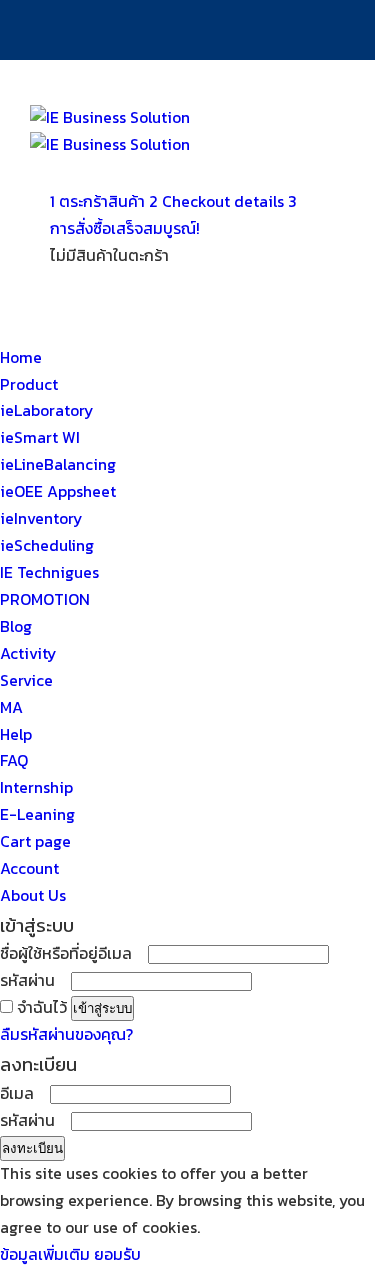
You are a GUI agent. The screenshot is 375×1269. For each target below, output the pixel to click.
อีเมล (23, 1093)
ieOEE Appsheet (58, 491)
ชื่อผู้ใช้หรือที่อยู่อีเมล (72, 953)
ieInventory (41, 518)
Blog (16, 626)
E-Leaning (37, 814)
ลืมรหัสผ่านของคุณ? (66, 1034)
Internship (36, 787)
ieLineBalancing (58, 464)
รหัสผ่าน (33, 980)
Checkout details (218, 201)
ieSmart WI (40, 437)
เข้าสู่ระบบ (102, 1008)
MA (11, 707)
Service (26, 680)
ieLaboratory (46, 410)
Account (29, 868)
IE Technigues (49, 572)
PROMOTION (45, 599)
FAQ (14, 760)
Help (16, 734)
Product (29, 384)
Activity (28, 653)
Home (21, 357)
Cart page (35, 841)
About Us (33, 895)
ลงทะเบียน (32, 1148)
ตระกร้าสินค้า (99, 201)
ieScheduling (47, 545)
